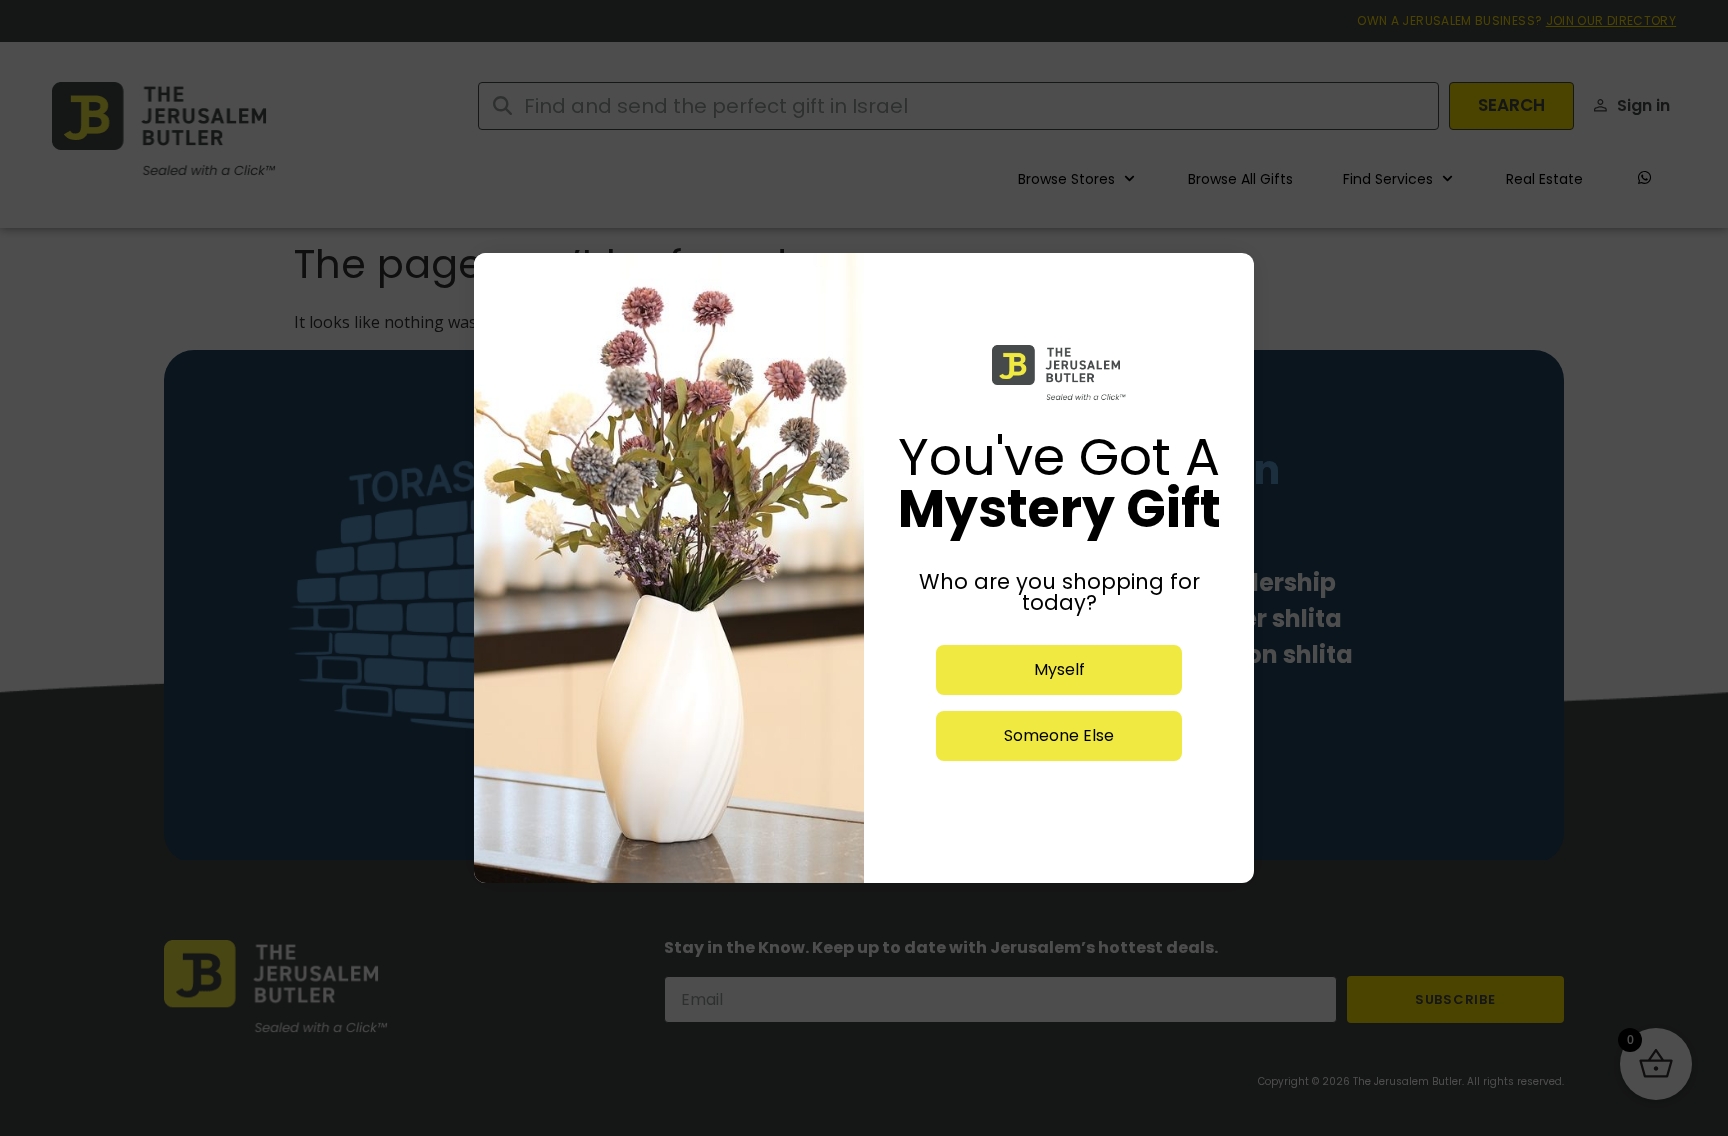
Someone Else (1059, 735)
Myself (1059, 669)
